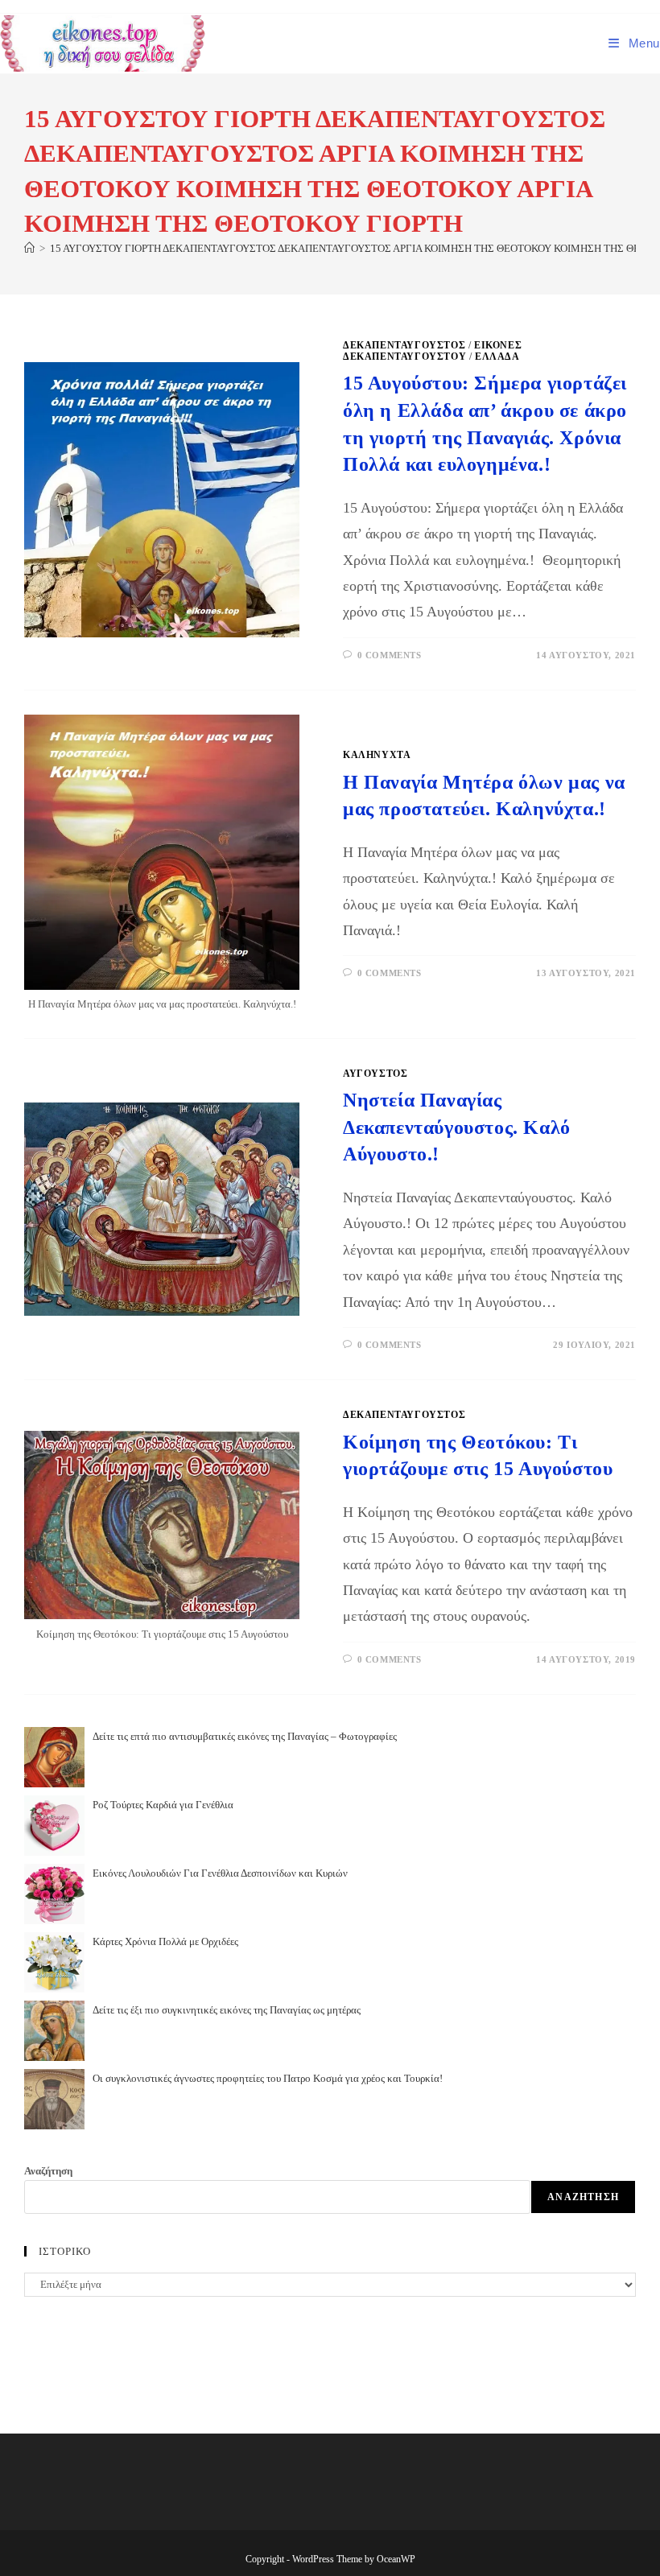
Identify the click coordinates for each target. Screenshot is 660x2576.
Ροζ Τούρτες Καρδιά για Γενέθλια (163, 1805)
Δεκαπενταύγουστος (404, 345)
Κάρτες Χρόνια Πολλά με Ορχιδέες (165, 1941)
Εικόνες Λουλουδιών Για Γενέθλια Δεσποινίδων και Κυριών (220, 1873)
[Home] (29, 248)
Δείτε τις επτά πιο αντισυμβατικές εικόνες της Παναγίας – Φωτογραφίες (245, 1736)
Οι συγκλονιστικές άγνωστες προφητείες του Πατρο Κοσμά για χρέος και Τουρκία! (268, 2078)
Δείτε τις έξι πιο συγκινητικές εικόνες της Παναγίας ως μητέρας (227, 2010)
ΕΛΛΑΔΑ (497, 357)
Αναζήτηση (48, 2171)
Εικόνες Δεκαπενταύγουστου (432, 351)
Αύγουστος (375, 1074)
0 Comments (390, 655)
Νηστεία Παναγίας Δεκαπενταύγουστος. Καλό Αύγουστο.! (457, 1127)
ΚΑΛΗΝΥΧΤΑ (377, 755)
